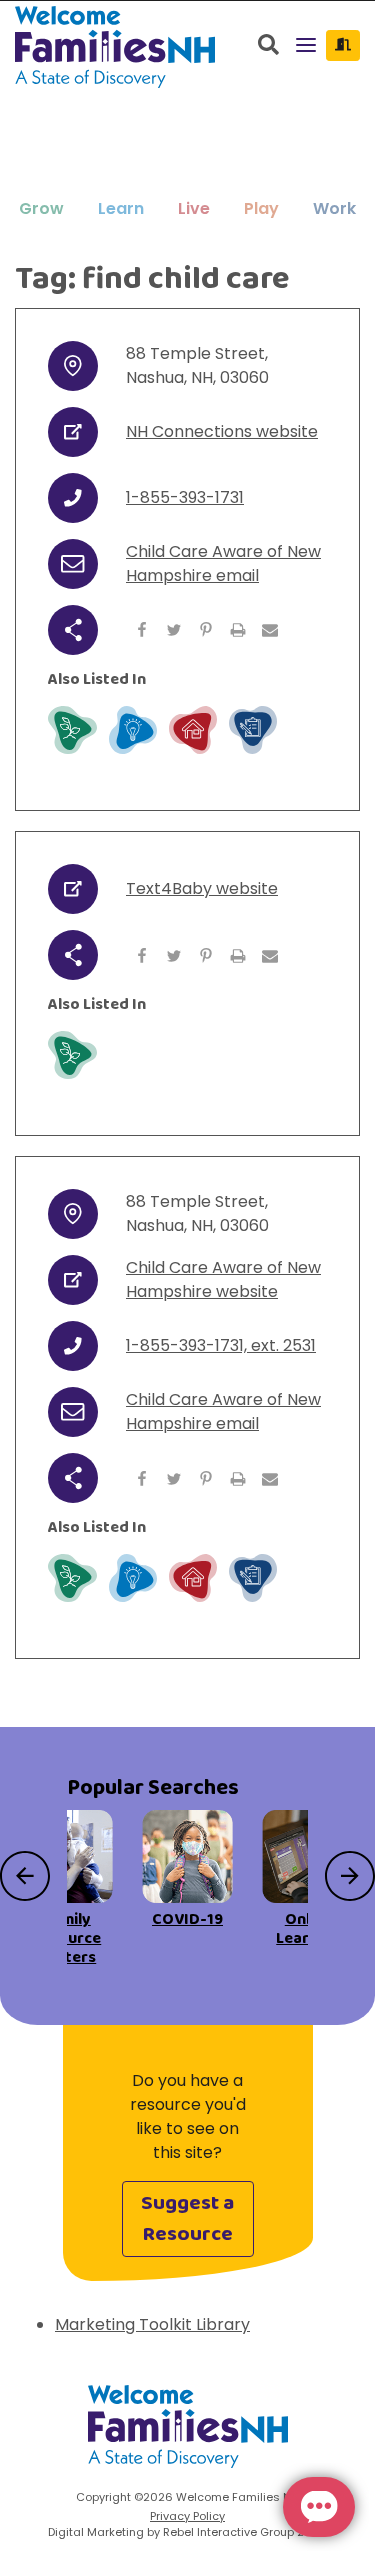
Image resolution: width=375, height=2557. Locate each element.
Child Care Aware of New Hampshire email (223, 563)
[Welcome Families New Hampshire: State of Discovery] (188, 2433)
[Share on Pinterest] (206, 630)
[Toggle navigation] (306, 47)
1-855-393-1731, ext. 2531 (221, 1345)
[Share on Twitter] (174, 630)
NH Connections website (222, 431)
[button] (41, 209)
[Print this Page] (238, 630)
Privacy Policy (187, 2516)
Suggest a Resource (187, 2218)
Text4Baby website (202, 888)
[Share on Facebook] (142, 630)
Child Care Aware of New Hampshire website (223, 1279)
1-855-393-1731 (185, 497)
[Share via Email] (270, 630)
